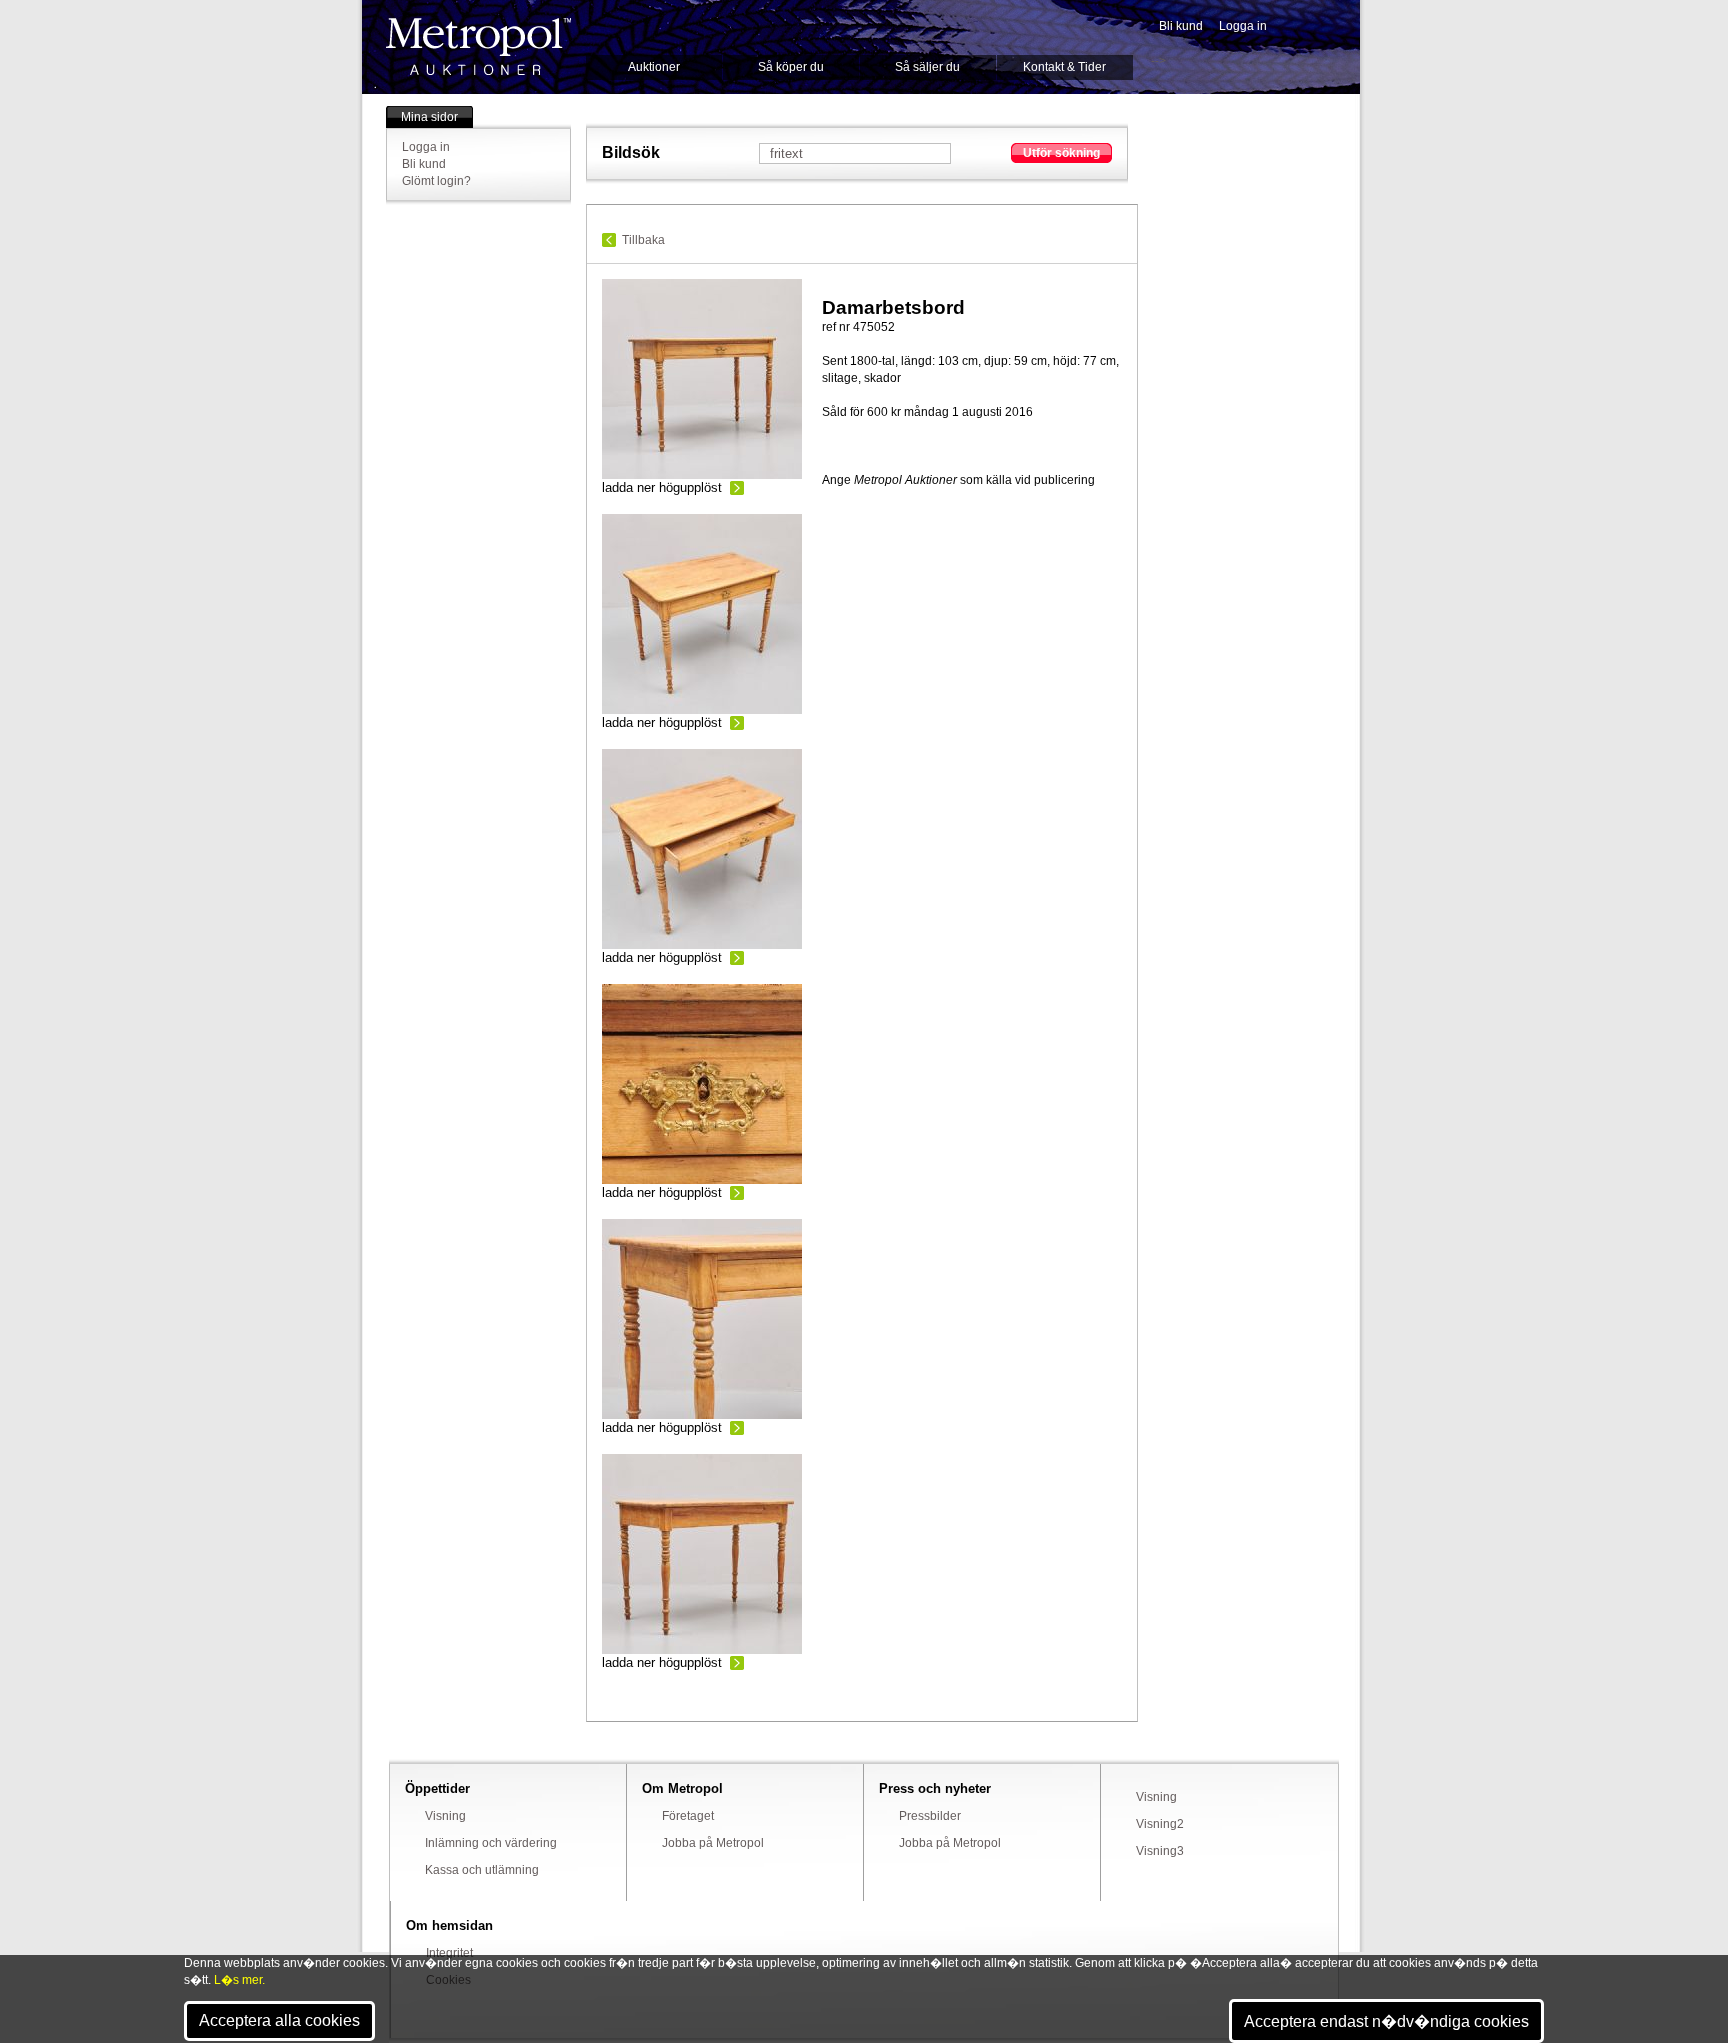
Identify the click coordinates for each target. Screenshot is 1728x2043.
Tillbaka (643, 240)
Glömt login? (436, 181)
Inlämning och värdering (491, 1843)
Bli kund (1181, 26)
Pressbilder (930, 1816)
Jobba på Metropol (713, 1843)
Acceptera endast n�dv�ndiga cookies (1386, 2021)
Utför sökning (1061, 153)
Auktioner (654, 67)
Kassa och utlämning (482, 1870)
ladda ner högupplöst (662, 487)
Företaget (688, 1816)
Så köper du (791, 67)
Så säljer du (927, 67)
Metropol (478, 46)
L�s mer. (239, 1980)
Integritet (449, 1953)
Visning (445, 1816)
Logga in (1243, 26)
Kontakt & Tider (1064, 67)
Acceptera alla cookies (279, 2020)
